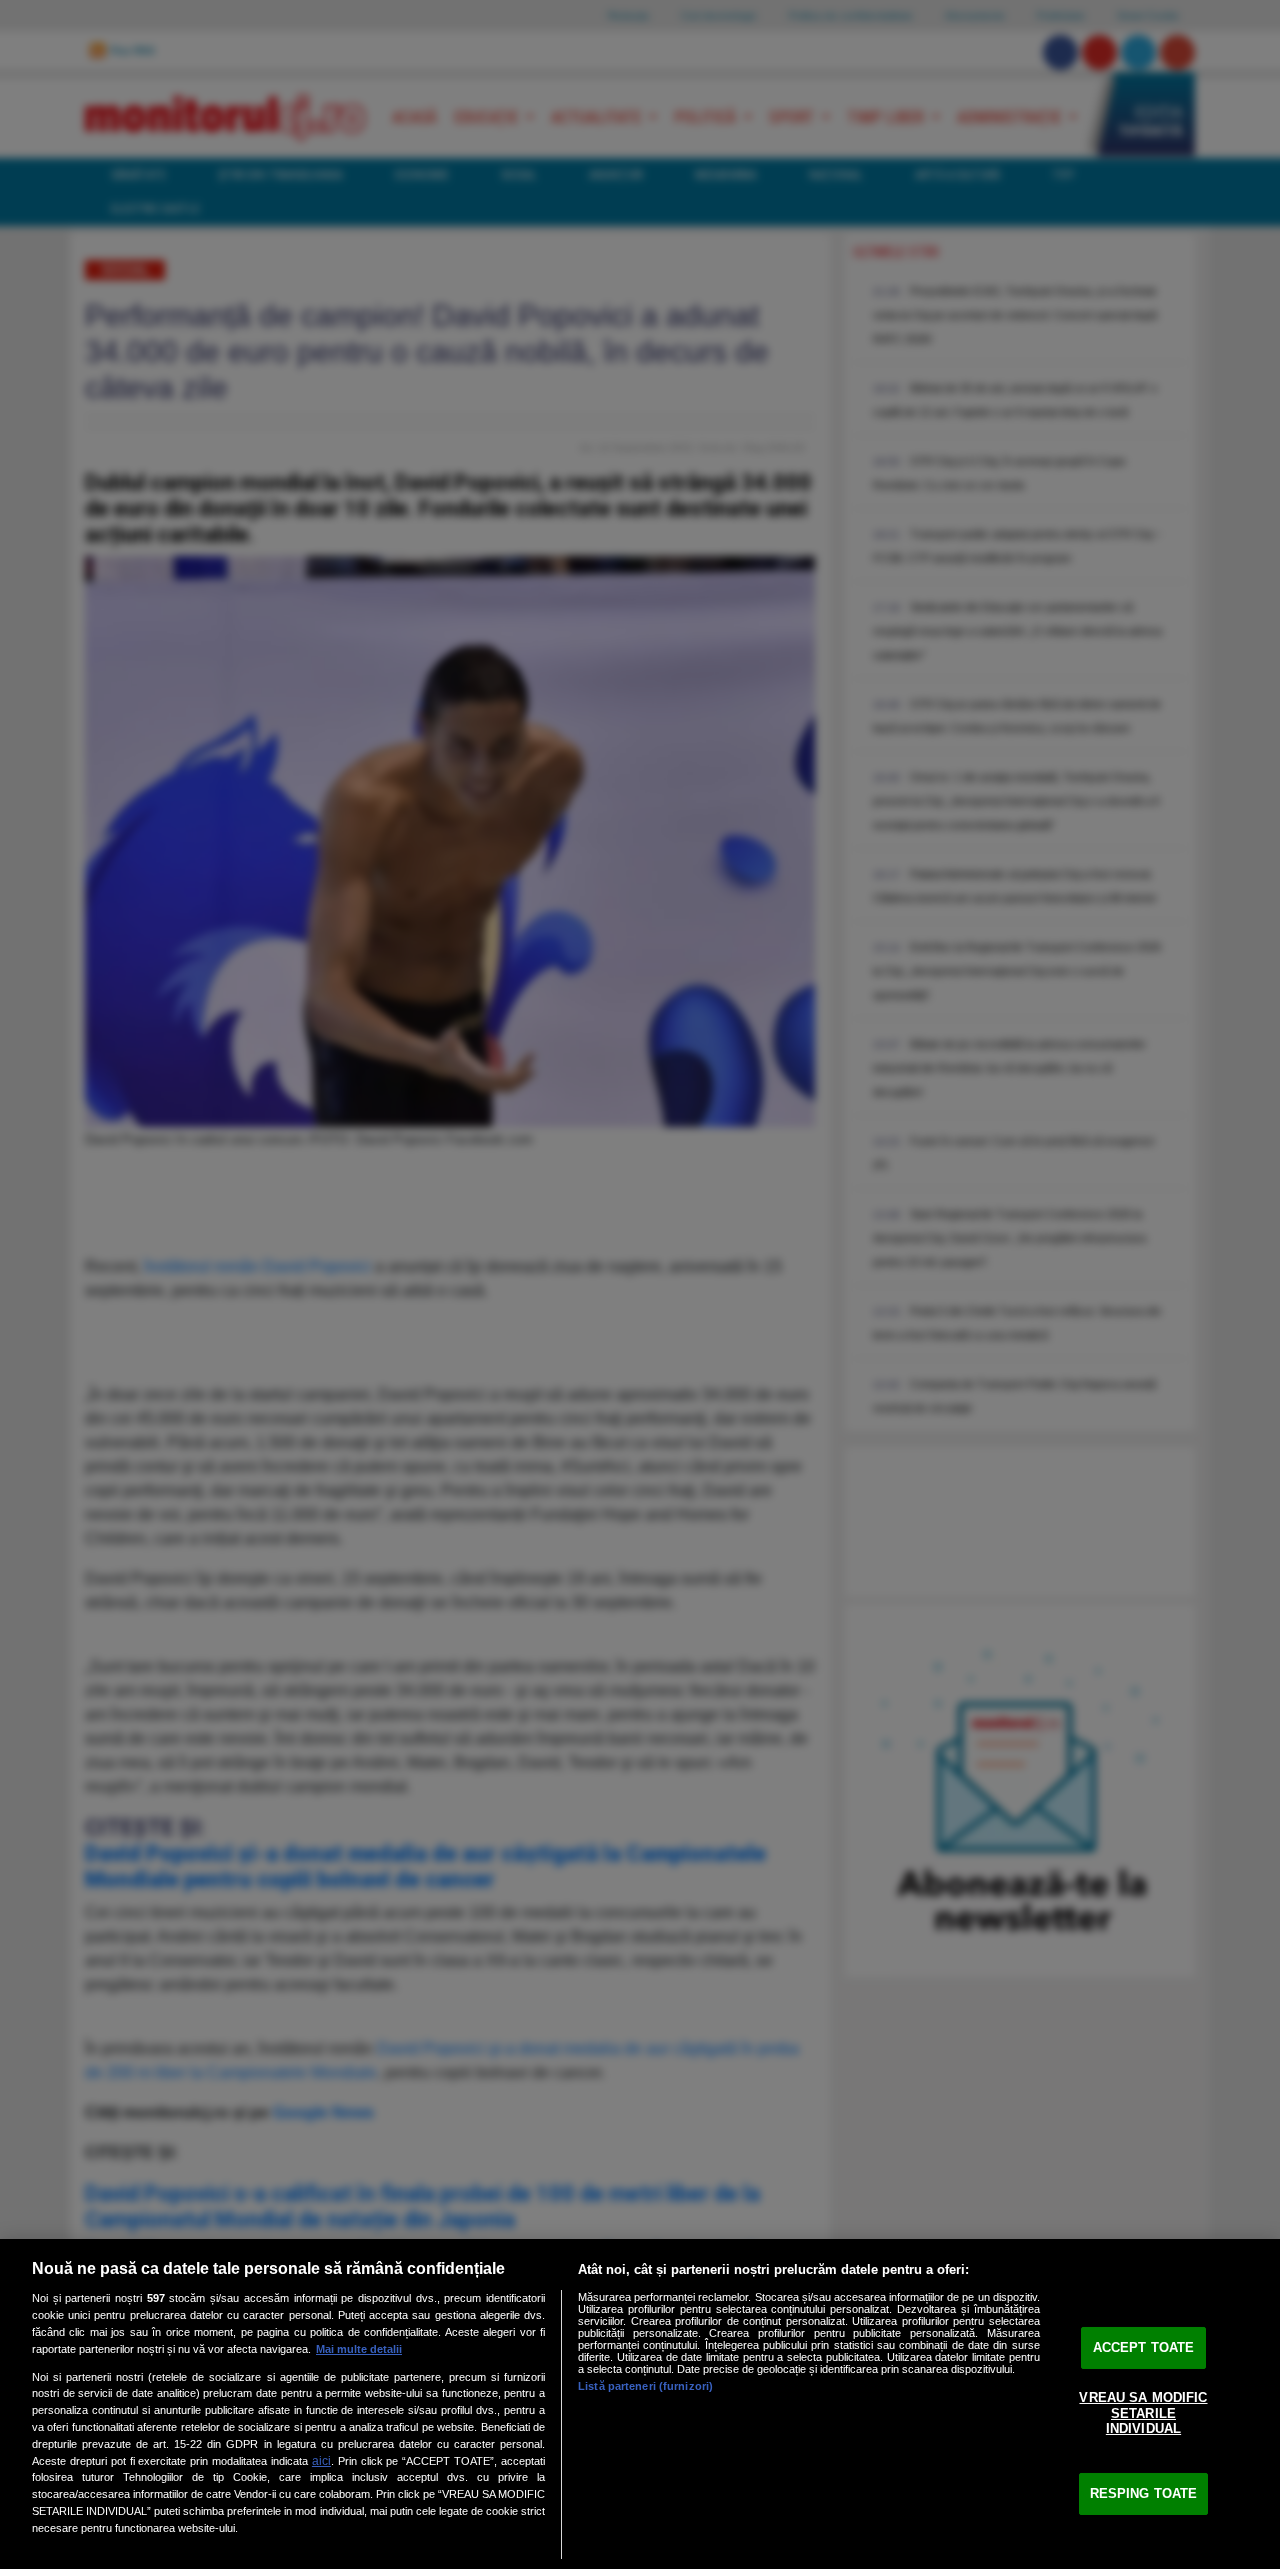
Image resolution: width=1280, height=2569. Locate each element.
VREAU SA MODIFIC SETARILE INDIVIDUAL (1143, 2413)
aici (321, 2461)
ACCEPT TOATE (1144, 2347)
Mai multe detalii (359, 2349)
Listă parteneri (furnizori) (645, 2386)
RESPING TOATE (1144, 2493)
